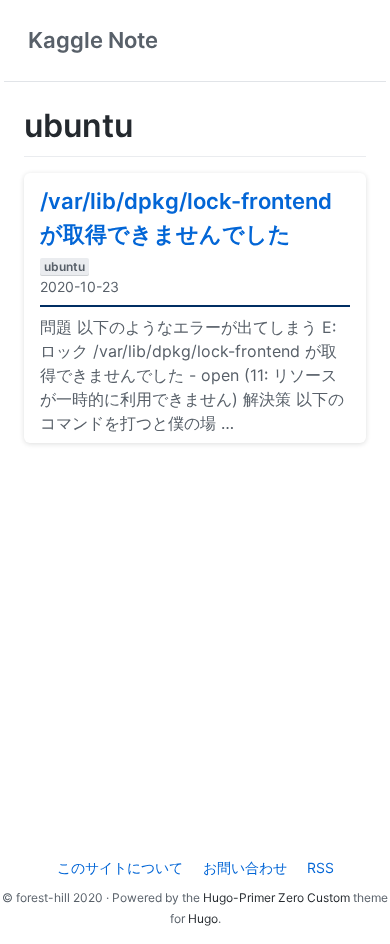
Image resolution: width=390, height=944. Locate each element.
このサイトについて (120, 867)
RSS (320, 867)
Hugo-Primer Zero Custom (276, 897)
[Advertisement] (195, 654)
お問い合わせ (245, 867)
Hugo (203, 918)
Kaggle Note (93, 40)
